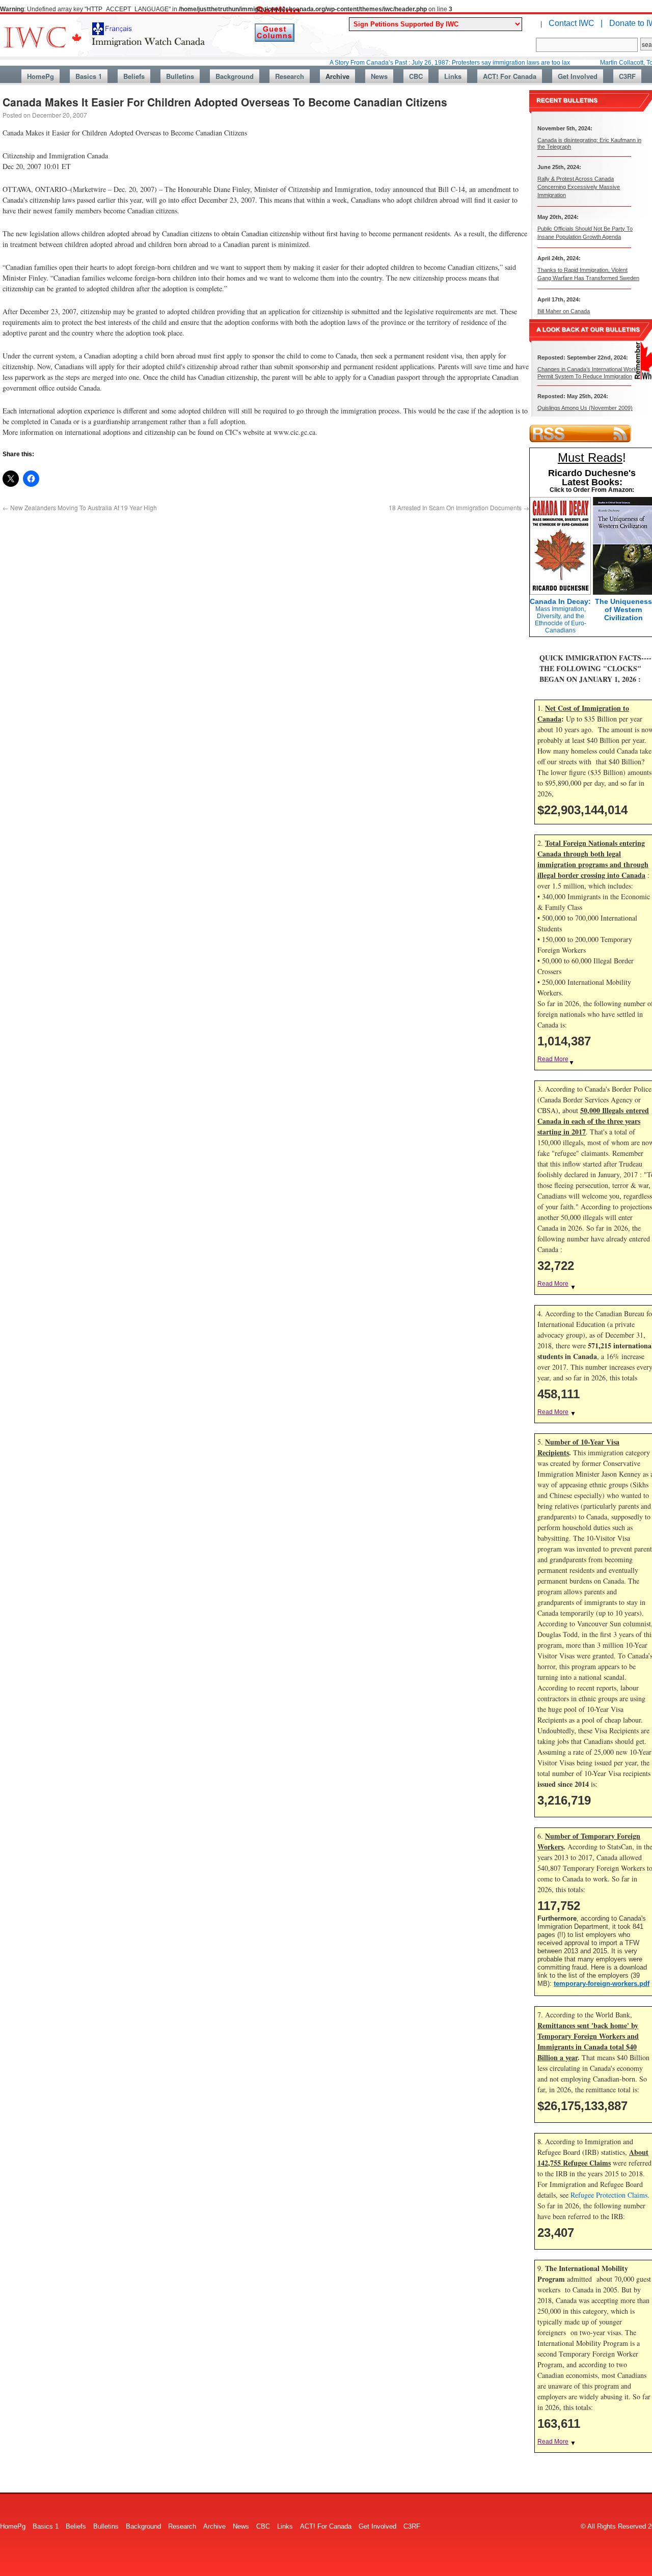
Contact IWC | (576, 23)
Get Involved (578, 76)
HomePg (40, 76)
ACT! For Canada (510, 76)
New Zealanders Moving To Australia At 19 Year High (80, 507)
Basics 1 (89, 76)
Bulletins (180, 76)
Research (290, 76)
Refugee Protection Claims (609, 2195)
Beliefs (134, 76)
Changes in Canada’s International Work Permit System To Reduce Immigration (587, 372)
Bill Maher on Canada (564, 311)
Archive (337, 76)
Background (235, 76)
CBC (416, 76)
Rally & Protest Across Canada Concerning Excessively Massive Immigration (579, 187)
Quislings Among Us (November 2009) (585, 408)
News (379, 76)
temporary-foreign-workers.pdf (602, 1984)
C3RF (627, 76)
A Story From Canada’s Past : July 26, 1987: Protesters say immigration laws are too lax (407, 63)
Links (453, 76)
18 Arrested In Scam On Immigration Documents (459, 507)
